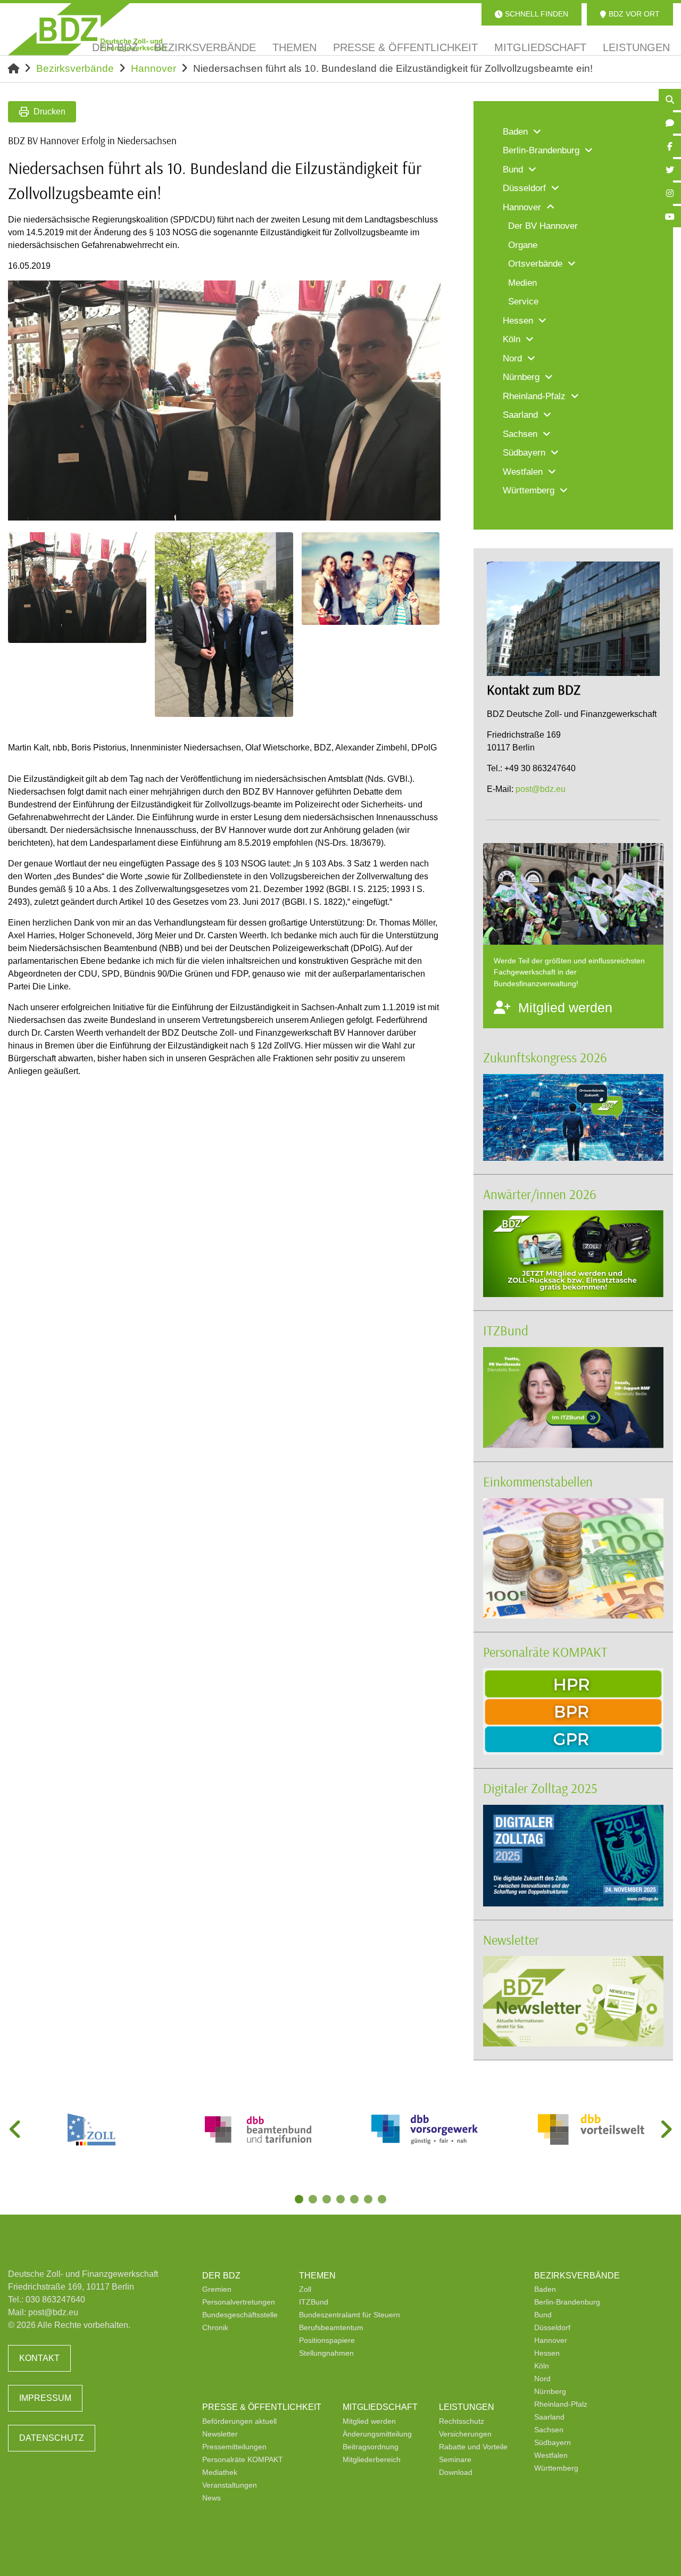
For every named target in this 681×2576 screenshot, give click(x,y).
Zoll (305, 2289)
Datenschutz (52, 2438)
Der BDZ (221, 2276)
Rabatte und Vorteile (473, 2447)
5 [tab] (355, 2200)
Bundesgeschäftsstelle (240, 2315)
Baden (545, 2289)
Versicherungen (465, 2434)
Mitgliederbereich (372, 2459)
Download (456, 2472)
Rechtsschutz (462, 2421)
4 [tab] (342, 2200)
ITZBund (506, 1330)
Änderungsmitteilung (377, 2434)
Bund (543, 2315)
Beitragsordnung (371, 2447)
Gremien (217, 2289)
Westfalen (551, 2455)
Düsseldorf (552, 2327)
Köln (542, 2366)
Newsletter (511, 1940)
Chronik (215, 2327)
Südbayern (553, 2442)
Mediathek (220, 2472)
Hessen (547, 2353)
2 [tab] (314, 2200)
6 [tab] (369, 2200)
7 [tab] (383, 2200)
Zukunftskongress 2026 (545, 1057)
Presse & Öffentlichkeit (262, 2407)
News (211, 2498)
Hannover (153, 68)
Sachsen (549, 2430)
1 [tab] (300, 2200)
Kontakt (39, 2358)
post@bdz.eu (541, 789)
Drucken (49, 112)
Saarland (549, 2417)
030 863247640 (55, 2300)
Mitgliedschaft (380, 2407)
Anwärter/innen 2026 (540, 1194)
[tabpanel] (91, 2129)
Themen (317, 2276)
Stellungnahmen (326, 2353)
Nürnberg (550, 2391)
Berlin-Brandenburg (567, 2302)
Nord (542, 2379)
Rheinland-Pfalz (561, 2404)
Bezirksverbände (75, 68)
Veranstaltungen (230, 2485)
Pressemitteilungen (234, 2447)
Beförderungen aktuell (239, 2421)
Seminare (455, 2459)
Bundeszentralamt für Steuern (350, 2315)
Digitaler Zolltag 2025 (540, 1788)
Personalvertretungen (239, 2302)
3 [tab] (328, 2200)
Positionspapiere (327, 2340)
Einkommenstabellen (538, 1481)
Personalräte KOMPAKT (545, 1652)
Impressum (45, 2398)
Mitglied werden (369, 2421)
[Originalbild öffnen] (428, 508)
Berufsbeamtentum (331, 2327)
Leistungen (467, 2407)
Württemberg (556, 2468)
